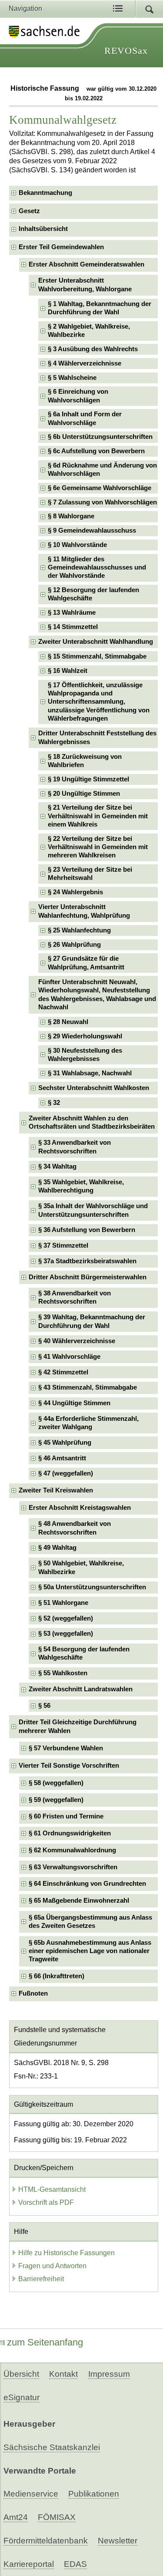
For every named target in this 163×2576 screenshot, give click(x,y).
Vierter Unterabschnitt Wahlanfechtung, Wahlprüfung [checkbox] (84, 911)
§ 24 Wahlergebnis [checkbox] (75, 892)
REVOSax (126, 51)
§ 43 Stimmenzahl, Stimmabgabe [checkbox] (88, 1387)
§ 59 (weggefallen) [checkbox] (56, 1800)
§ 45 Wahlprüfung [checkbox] (65, 1443)
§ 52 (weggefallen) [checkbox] (66, 1618)
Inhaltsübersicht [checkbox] (43, 229)
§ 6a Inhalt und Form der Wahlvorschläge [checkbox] (85, 418)
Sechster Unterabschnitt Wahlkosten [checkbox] (94, 1088)
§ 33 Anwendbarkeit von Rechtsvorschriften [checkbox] (75, 1147)
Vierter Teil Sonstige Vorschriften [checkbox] (69, 1766)
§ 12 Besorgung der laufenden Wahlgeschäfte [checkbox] (93, 594)
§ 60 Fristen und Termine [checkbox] (66, 1816)
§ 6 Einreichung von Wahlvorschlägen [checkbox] (78, 396)
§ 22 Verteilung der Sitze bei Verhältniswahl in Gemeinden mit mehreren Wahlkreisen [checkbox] (98, 847)
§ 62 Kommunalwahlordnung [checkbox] (72, 1850)
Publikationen (94, 2494)
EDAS (75, 2564)
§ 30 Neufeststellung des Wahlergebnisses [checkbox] (85, 1055)
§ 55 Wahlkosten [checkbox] (63, 1673)
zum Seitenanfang (45, 2342)
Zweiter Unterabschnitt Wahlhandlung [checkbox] (96, 642)
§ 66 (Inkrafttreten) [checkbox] (57, 1976)
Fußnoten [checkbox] (33, 1993)
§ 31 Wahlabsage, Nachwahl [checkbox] (90, 1073)
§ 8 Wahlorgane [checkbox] (71, 516)
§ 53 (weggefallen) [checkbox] (66, 1634)
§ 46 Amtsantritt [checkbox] (62, 1458)
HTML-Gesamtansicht (52, 2189)
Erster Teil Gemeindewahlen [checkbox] (61, 247)
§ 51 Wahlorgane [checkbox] (63, 1603)
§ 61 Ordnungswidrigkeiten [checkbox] (70, 1833)
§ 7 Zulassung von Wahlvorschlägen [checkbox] (102, 502)
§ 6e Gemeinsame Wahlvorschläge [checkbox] (100, 488)
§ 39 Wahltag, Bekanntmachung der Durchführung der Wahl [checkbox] (92, 1321)
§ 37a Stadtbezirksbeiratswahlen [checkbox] (87, 1261)
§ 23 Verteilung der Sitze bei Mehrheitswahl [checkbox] (90, 874)
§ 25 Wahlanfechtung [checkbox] (79, 930)
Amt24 (16, 2517)
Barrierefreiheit (41, 2279)
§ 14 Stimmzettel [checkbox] (73, 627)
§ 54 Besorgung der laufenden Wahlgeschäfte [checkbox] (84, 1653)
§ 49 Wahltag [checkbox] (57, 1548)
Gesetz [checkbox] (29, 211)
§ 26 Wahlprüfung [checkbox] (74, 945)
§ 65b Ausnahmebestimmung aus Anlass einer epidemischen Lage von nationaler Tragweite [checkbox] (90, 1951)
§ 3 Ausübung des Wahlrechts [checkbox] (93, 349)
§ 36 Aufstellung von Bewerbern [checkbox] (87, 1230)
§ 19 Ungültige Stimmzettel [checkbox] (88, 779)
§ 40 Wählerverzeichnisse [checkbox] (77, 1341)
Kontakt (63, 2374)
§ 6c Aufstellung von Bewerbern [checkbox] (96, 451)
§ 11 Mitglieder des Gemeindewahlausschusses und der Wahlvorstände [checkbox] (97, 568)
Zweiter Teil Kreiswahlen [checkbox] (56, 1490)
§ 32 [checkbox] (54, 1103)
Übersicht (21, 2374)
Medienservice (31, 2494)
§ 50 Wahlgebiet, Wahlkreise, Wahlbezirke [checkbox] (81, 1567)
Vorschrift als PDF (46, 2202)
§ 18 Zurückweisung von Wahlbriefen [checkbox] (85, 761)
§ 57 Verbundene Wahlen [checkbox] (66, 1748)
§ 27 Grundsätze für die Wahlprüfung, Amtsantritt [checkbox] (86, 963)
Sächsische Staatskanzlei (52, 2447)
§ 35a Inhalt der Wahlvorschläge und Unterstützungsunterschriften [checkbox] (93, 1210)
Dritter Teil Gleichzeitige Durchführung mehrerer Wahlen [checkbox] (78, 1726)
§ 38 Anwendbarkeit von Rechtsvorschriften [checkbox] (75, 1297)
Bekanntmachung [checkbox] (45, 193)
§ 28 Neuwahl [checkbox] (68, 1022)
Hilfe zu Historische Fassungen (67, 2253)
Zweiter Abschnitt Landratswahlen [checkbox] (81, 1689)
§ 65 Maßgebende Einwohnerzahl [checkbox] (79, 1901)
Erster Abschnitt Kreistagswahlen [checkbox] (80, 1508)
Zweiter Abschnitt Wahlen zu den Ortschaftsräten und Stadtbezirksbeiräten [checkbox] (92, 1122)
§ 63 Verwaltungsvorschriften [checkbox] (73, 1867)
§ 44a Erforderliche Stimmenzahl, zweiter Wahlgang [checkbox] (88, 1423)
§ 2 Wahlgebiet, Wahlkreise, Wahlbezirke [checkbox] (89, 331)
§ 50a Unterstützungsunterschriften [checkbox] (92, 1587)
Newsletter (118, 2541)
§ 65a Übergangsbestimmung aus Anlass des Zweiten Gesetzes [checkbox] (90, 1922)
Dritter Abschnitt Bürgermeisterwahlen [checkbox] (88, 1277)
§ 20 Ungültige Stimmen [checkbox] (84, 794)
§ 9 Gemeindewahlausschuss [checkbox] (92, 530)
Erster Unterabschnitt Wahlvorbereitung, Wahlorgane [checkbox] (85, 285)
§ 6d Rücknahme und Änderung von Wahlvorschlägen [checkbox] (102, 469)
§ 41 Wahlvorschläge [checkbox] (69, 1357)
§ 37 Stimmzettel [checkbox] (63, 1245)
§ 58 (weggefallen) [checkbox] (56, 1783)
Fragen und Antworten (52, 2266)
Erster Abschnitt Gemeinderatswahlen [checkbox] (86, 264)
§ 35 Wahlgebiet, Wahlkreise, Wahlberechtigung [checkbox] (81, 1186)
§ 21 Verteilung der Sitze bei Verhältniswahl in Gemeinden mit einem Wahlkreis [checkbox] (98, 816)
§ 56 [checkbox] (44, 1706)
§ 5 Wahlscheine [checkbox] (72, 378)
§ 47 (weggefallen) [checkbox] (66, 1473)
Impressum (109, 2374)
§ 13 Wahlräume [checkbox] (72, 613)
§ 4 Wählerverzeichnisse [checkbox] (85, 363)
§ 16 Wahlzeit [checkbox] (68, 671)
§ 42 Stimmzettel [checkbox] (63, 1372)
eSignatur (22, 2397)
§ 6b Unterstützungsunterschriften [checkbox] (100, 437)
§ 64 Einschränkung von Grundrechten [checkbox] (87, 1884)
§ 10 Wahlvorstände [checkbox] (77, 545)
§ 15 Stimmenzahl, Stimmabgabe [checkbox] (97, 656)
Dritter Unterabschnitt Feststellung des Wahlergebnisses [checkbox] (97, 737)
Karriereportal (29, 2564)
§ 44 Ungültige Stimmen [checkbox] (74, 1403)
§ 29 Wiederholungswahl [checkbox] (85, 1036)
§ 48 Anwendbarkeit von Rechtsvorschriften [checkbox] (75, 1528)
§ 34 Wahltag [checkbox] (57, 1166)
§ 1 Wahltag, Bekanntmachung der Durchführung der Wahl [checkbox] (100, 308)
